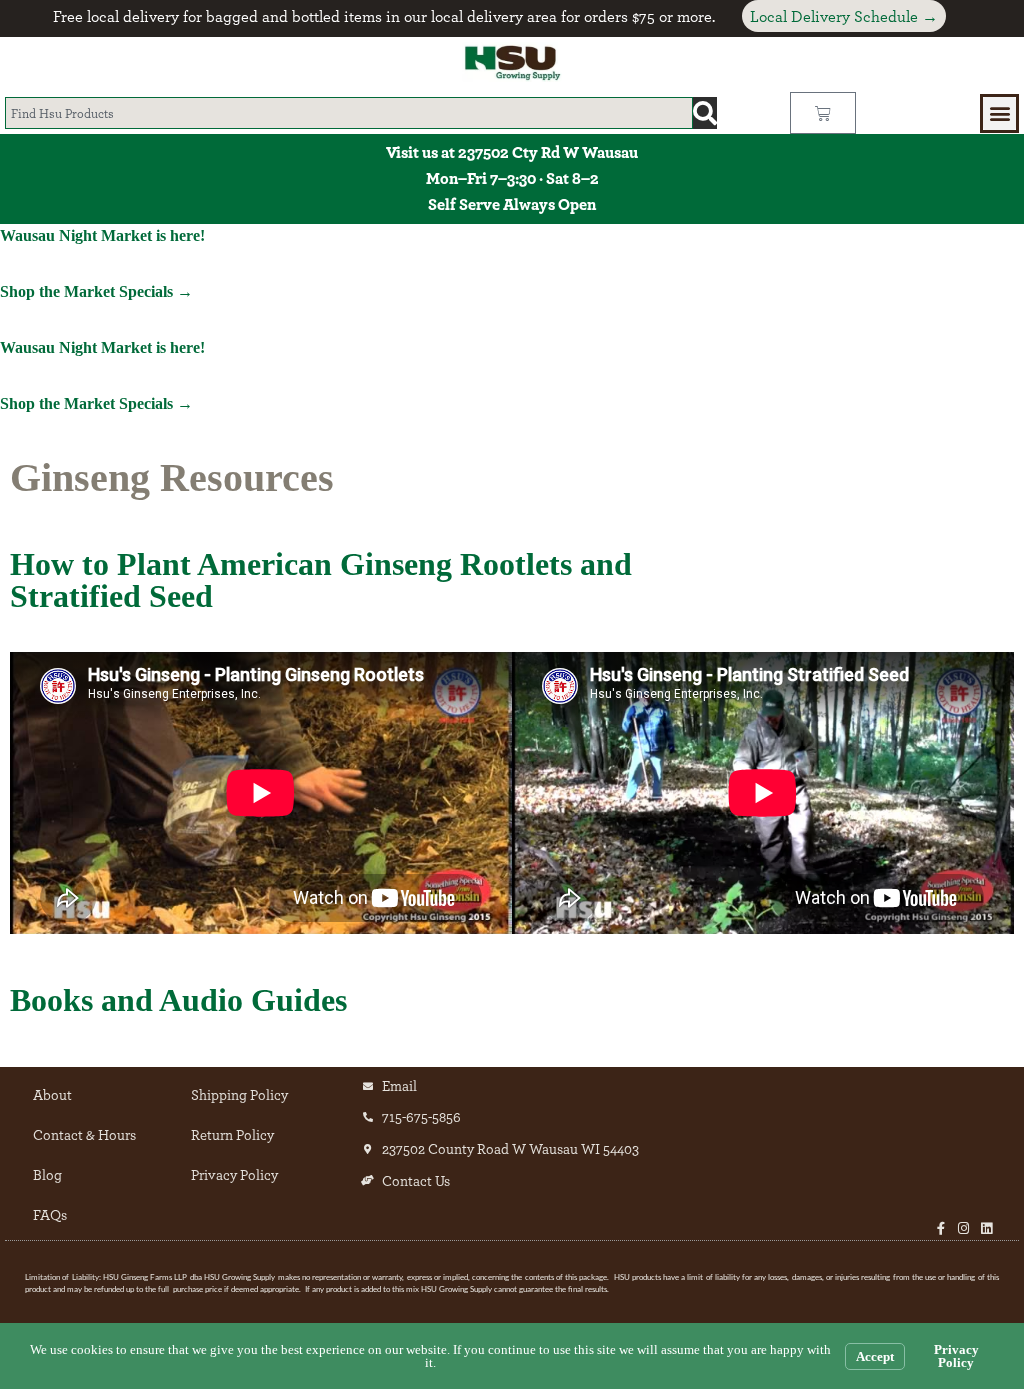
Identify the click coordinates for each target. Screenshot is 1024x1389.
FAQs (50, 1214)
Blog (47, 1174)
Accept (875, 1356)
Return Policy (232, 1134)
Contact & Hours (84, 1134)
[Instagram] (963, 1228)
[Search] (705, 113)
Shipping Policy (239, 1094)
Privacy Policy (234, 1174)
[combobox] (349, 113)
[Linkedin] (986, 1228)
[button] (999, 113)
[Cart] (823, 113)
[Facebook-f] (940, 1228)
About (52, 1094)
